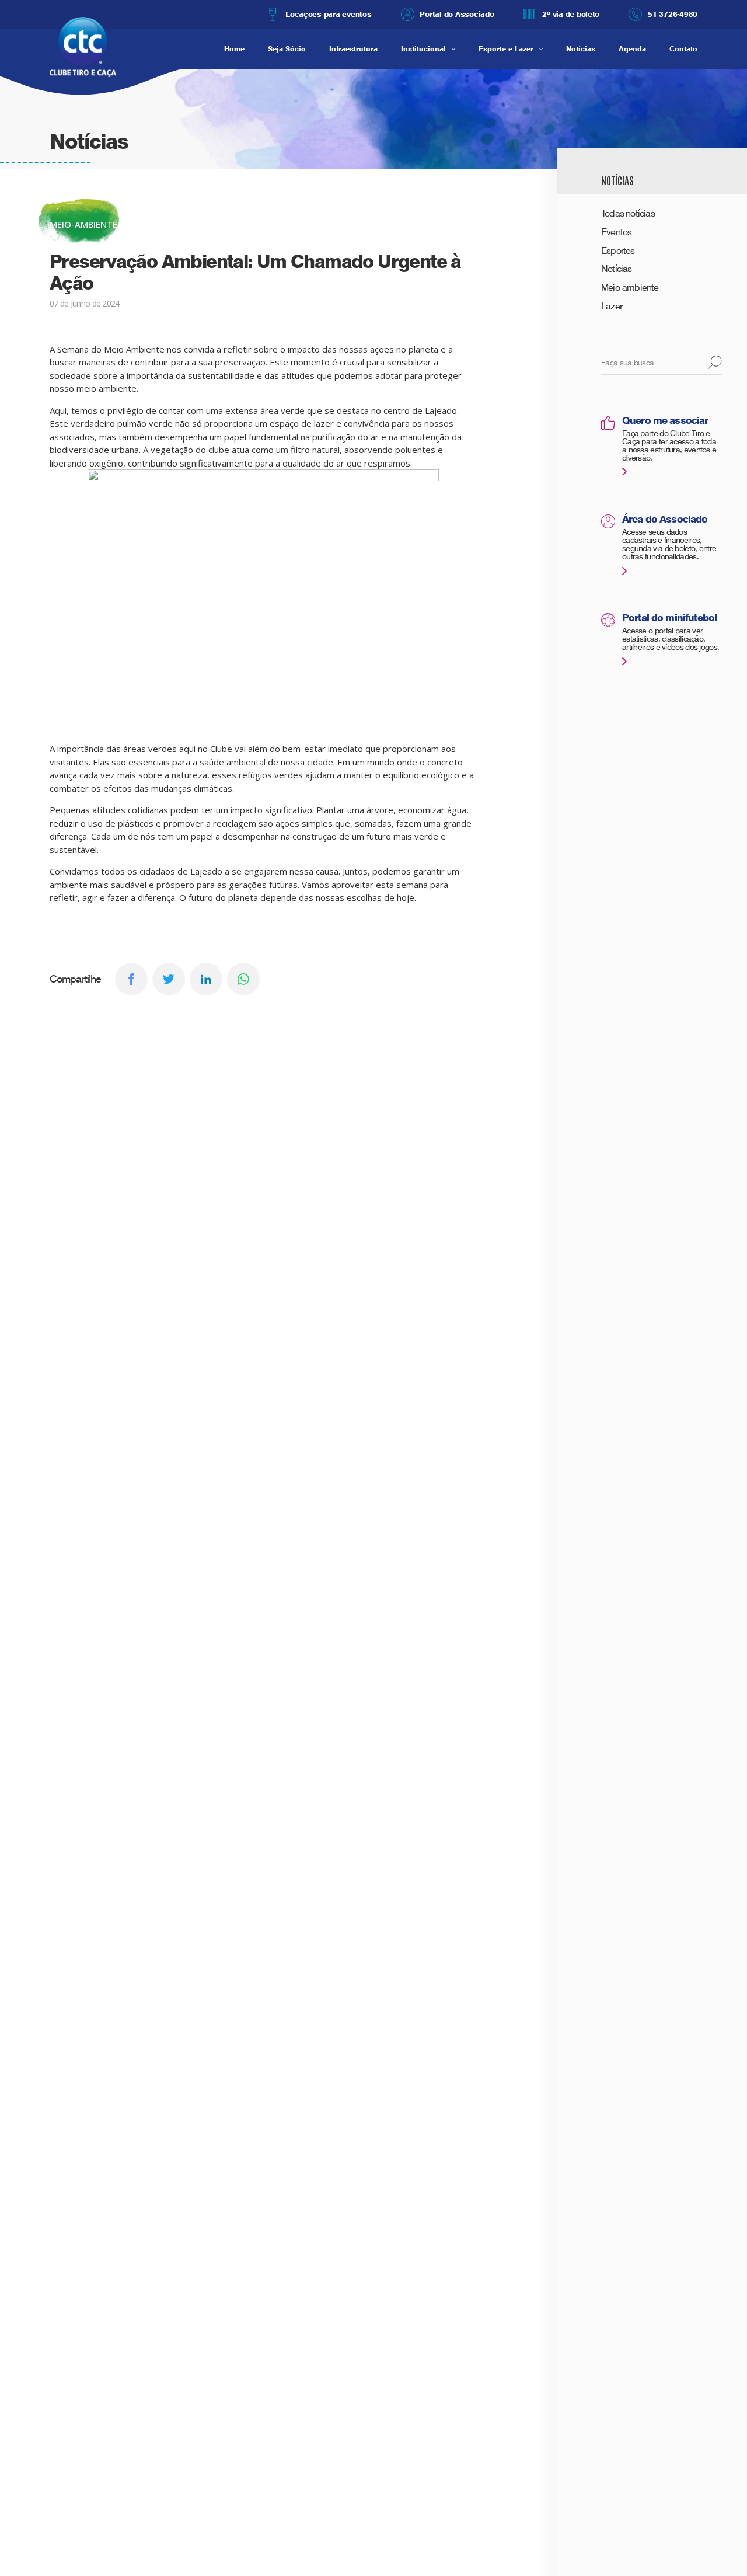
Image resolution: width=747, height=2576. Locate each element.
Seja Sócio (287, 49)
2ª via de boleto (571, 14)
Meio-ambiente (630, 288)
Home (234, 49)
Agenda (632, 49)
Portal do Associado (457, 14)
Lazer (612, 306)
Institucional (423, 49)
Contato (683, 49)
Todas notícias (628, 213)
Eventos (616, 232)
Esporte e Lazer (506, 49)
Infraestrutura (353, 49)
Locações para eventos (328, 14)
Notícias (581, 49)
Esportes (618, 251)
